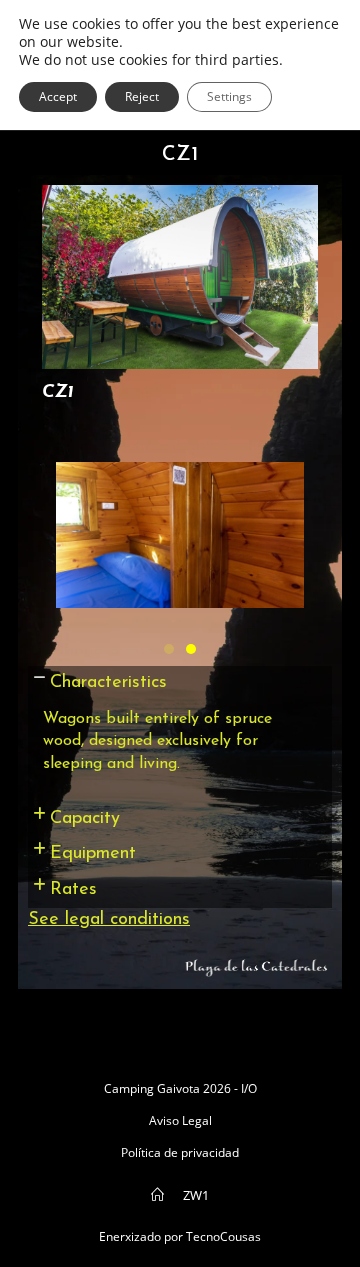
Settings (229, 96)
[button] (180, 683)
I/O (249, 1088)
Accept (58, 96)
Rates (73, 890)
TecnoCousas (223, 1236)
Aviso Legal (180, 1120)
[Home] (157, 1195)
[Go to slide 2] (191, 649)
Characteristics (108, 683)
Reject (142, 96)
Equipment (93, 854)
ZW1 (196, 1195)
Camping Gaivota (152, 1088)
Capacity (85, 819)
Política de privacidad (180, 1152)
